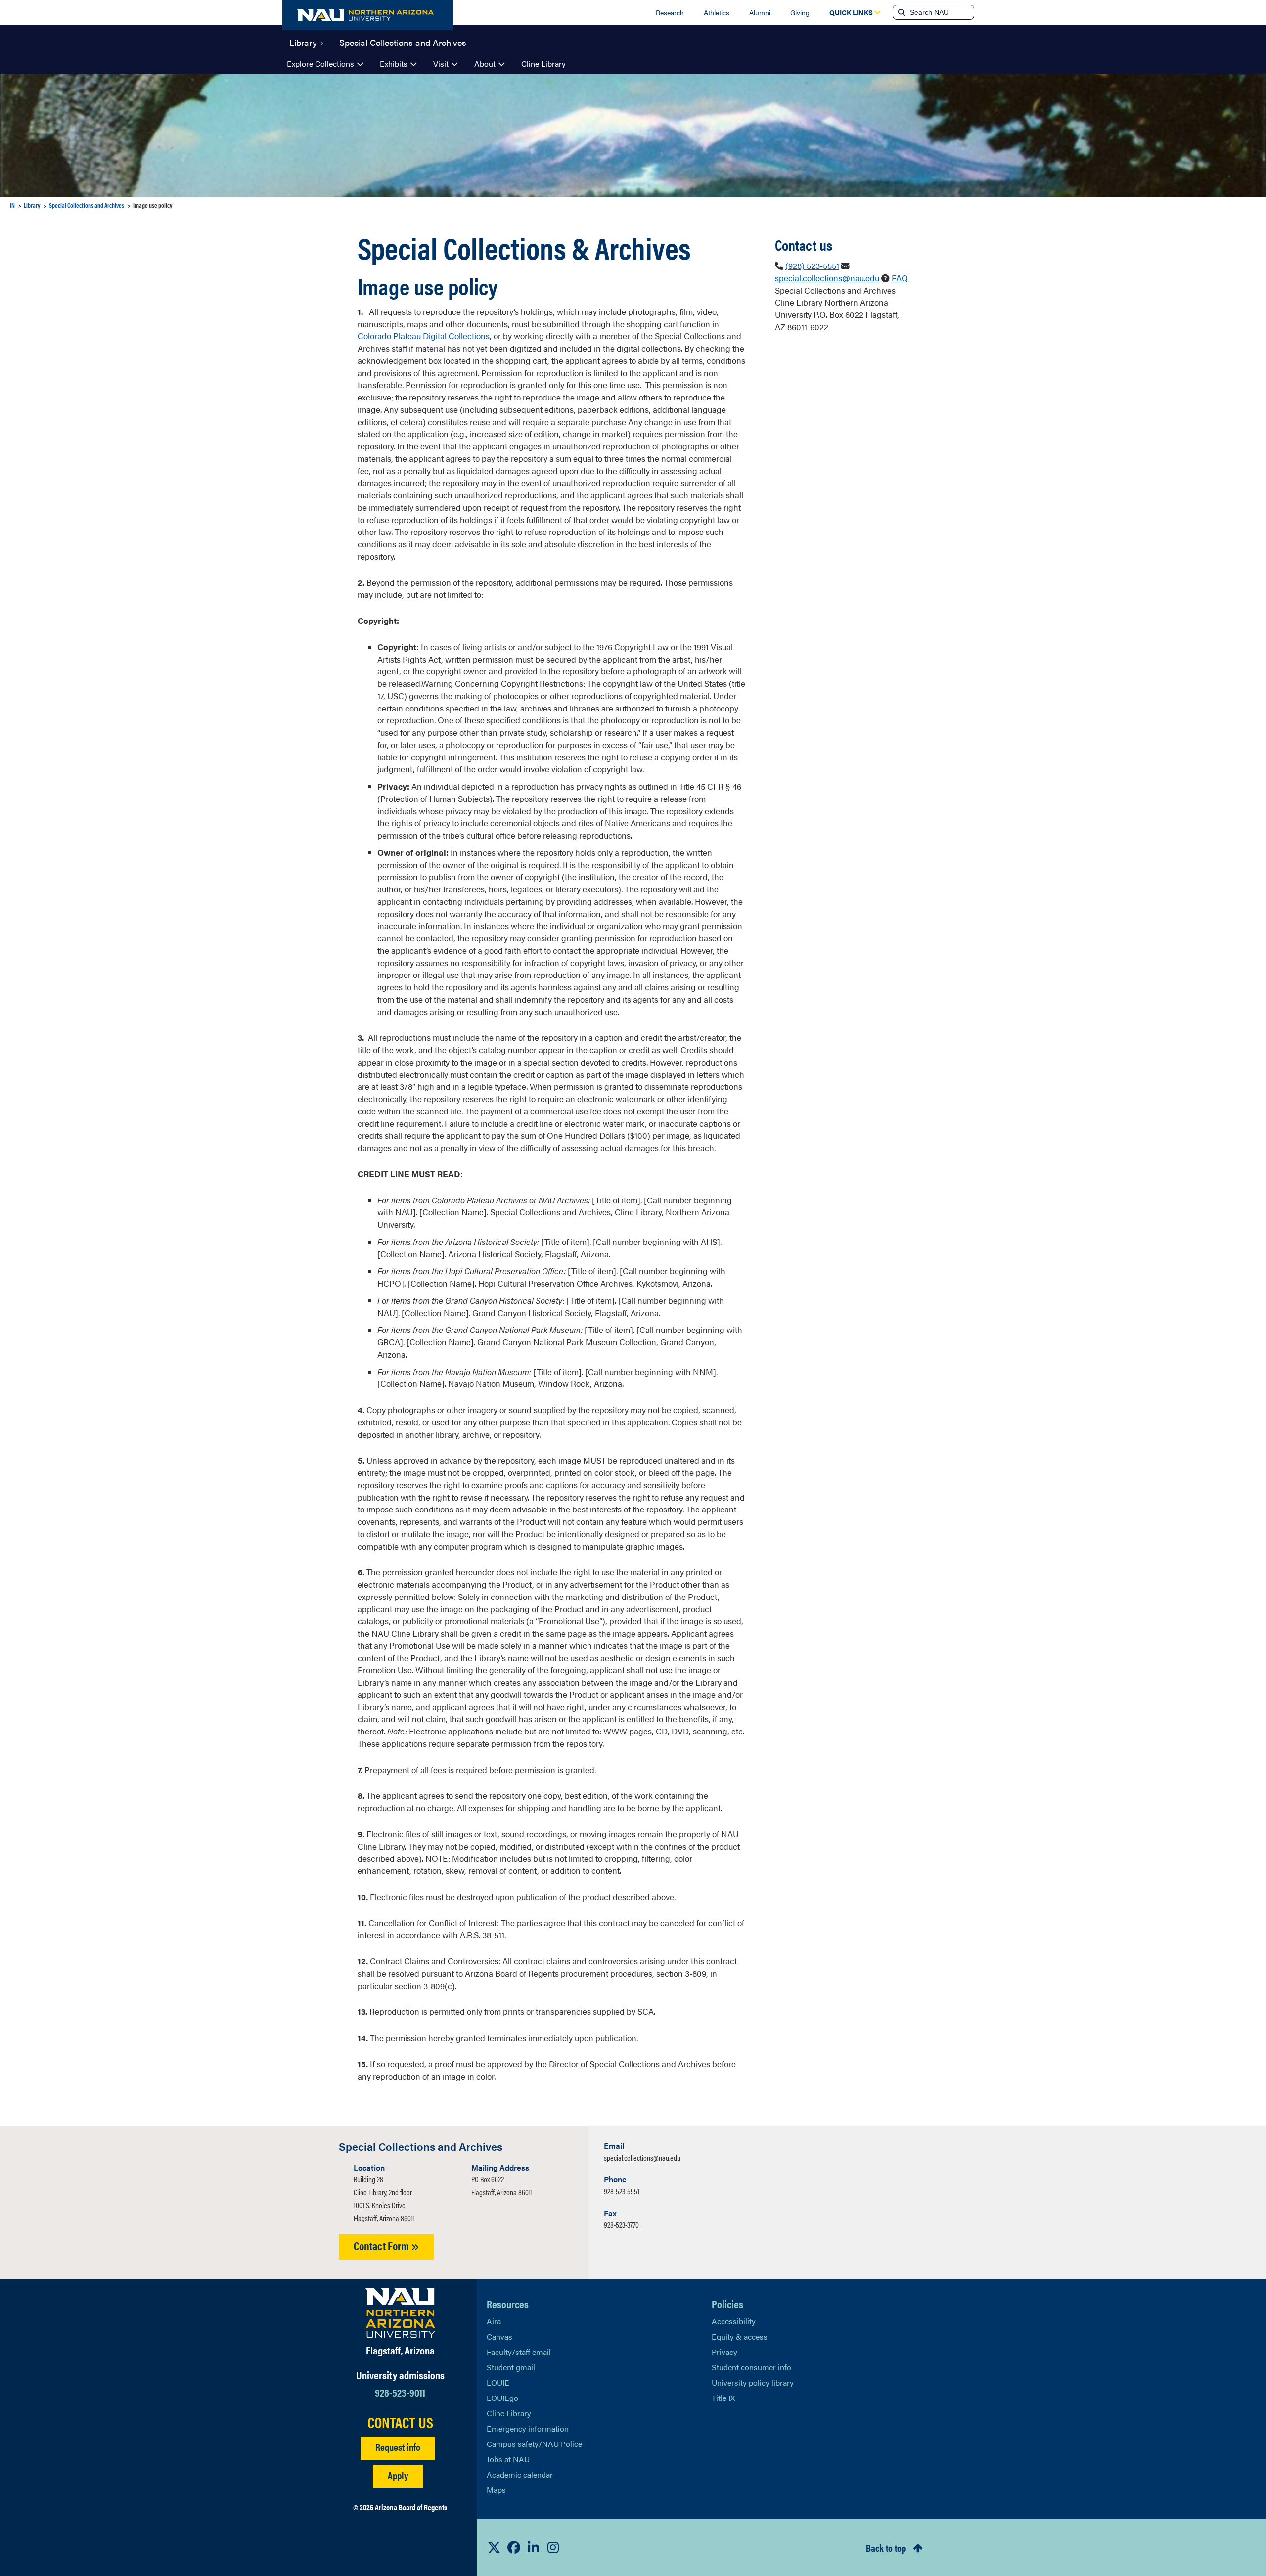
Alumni (760, 12)
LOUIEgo (502, 2398)
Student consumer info (751, 2367)
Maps (496, 2490)
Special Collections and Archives (403, 42)
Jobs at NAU (508, 2459)
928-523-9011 (400, 2392)
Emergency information (528, 2428)
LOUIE (498, 2382)
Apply (398, 2475)
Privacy (724, 2352)
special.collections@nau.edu (827, 278)
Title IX (723, 2398)
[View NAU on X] (494, 2547)
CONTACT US (400, 2422)
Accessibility (734, 2321)
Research (670, 12)
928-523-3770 (621, 2225)
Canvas (499, 2336)
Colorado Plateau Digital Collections (424, 336)
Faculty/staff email (519, 2352)
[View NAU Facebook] (514, 2547)
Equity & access (740, 2336)
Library (303, 42)
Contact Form (382, 2245)
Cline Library (543, 64)
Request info (398, 2447)
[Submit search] (901, 12)
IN (12, 205)
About (485, 64)
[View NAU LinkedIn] (534, 2547)
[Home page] (368, 15)
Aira (494, 2321)
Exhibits (394, 64)
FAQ (900, 278)
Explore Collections (320, 64)
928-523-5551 (622, 2191)
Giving (800, 12)
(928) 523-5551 (812, 266)
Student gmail (511, 2367)
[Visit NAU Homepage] (400, 2313)
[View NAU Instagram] (553, 2547)
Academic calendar (520, 2474)
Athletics (717, 12)
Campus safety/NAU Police (534, 2444)
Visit (441, 64)
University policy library (753, 2382)
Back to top (886, 2548)
